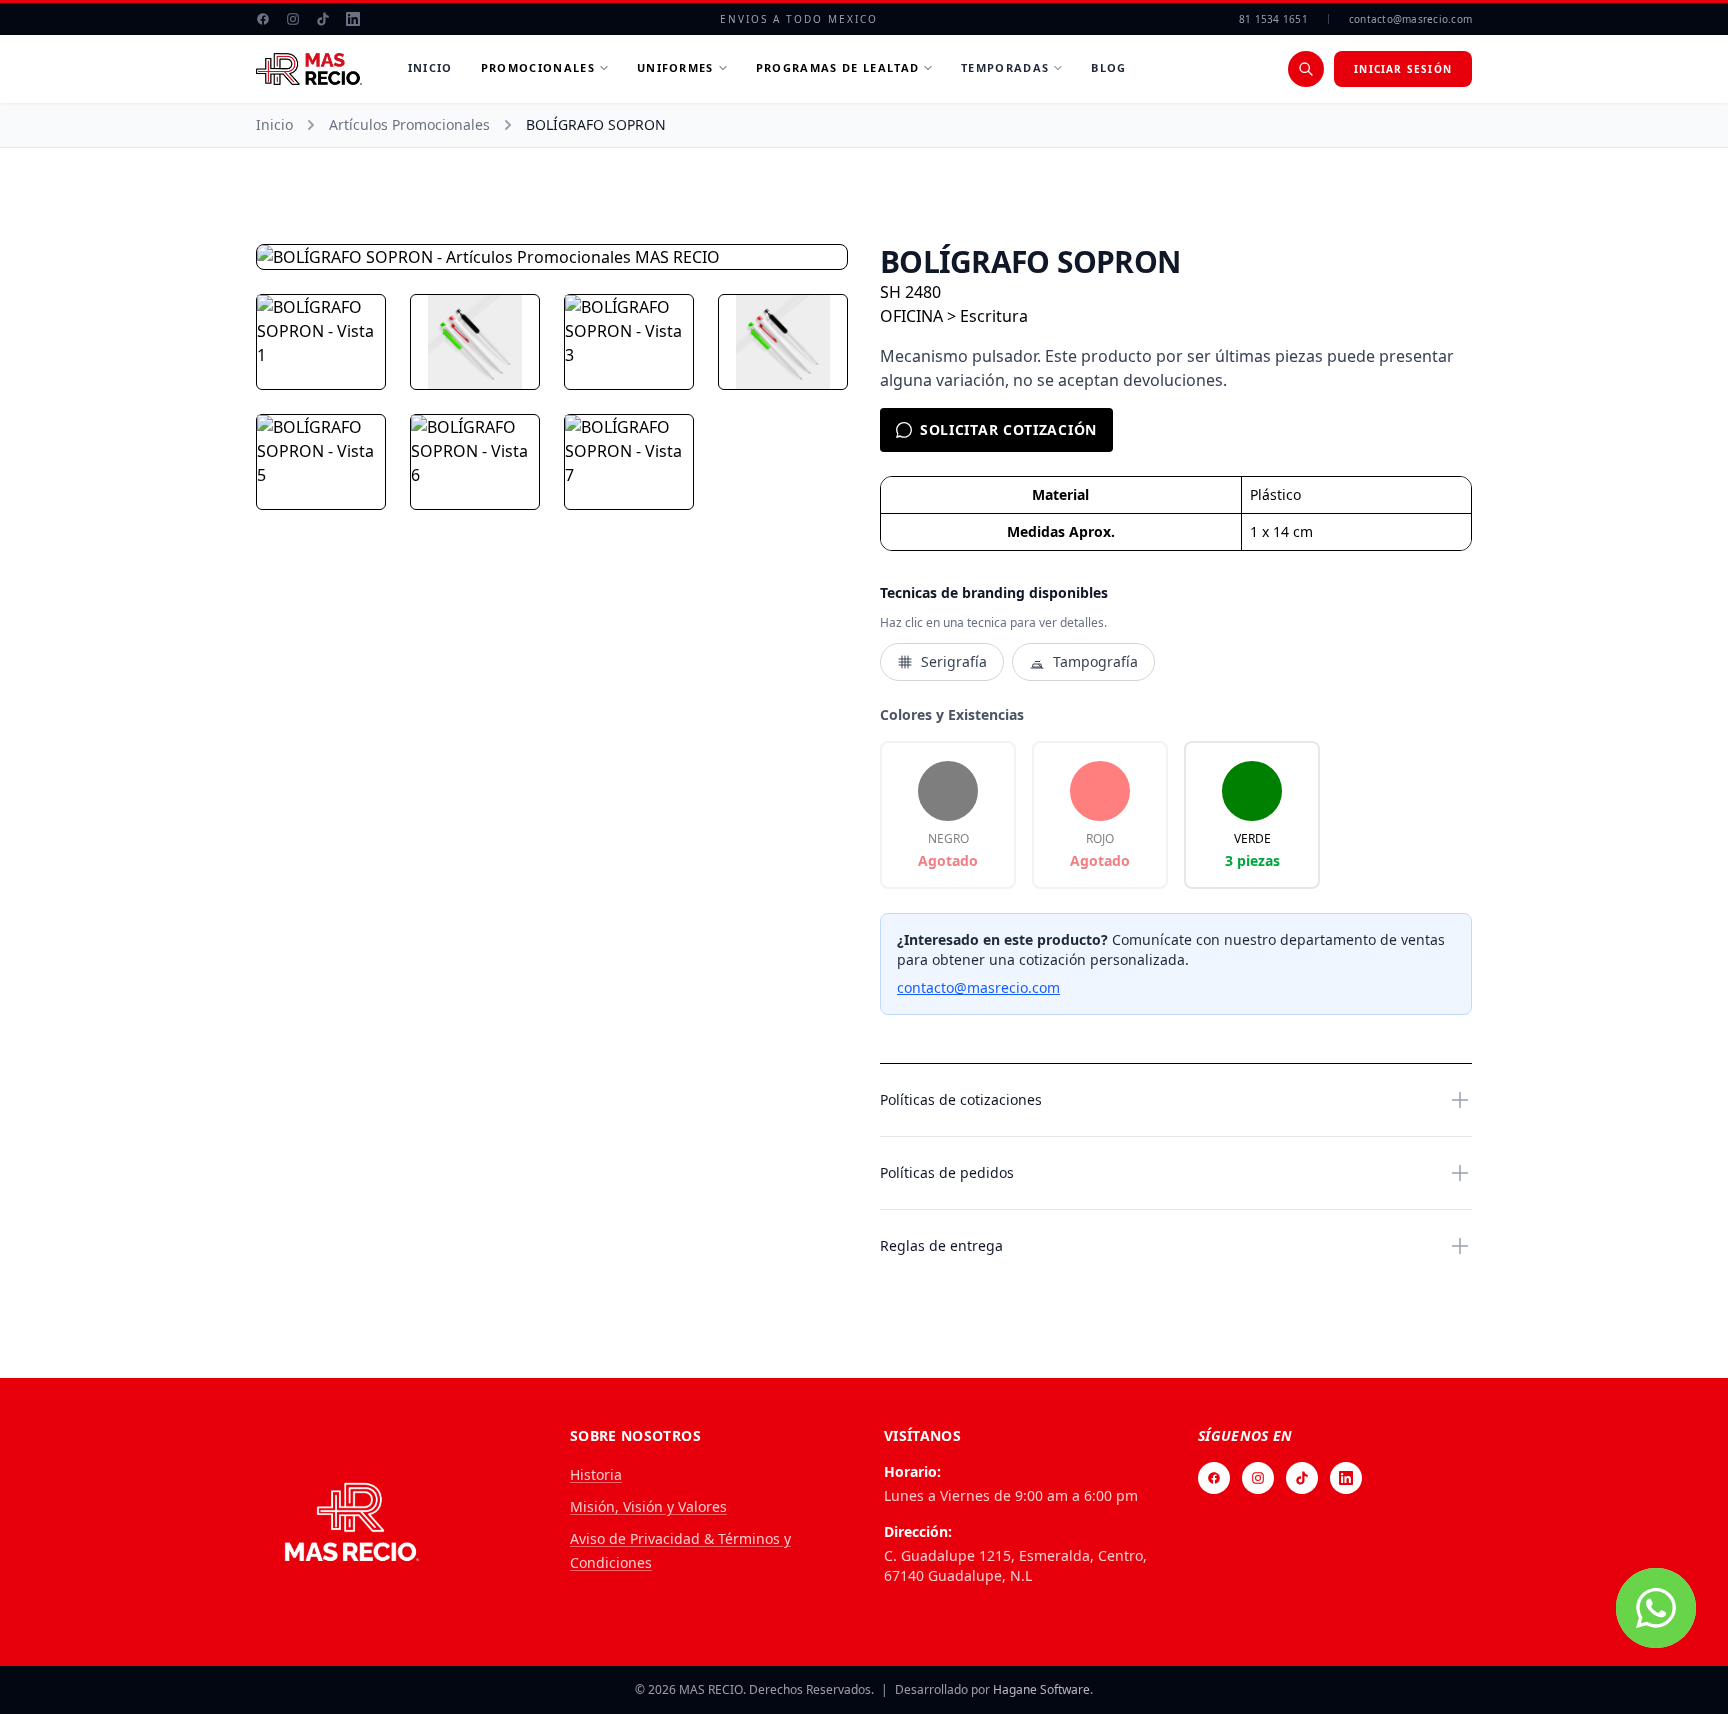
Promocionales (538, 67)
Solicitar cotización (1008, 429)
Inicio (430, 67)
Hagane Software (1041, 1689)
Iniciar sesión (1403, 69)
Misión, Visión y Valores (648, 1506)
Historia (596, 1474)
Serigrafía (954, 661)
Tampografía (1095, 661)
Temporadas (1005, 67)
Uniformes (675, 67)
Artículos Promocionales (409, 124)
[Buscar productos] (1306, 69)
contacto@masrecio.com (1410, 19)
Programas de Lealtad (837, 67)
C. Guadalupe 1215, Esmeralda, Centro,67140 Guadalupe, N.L (1015, 1565)
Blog (1108, 67)
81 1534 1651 (1273, 19)
